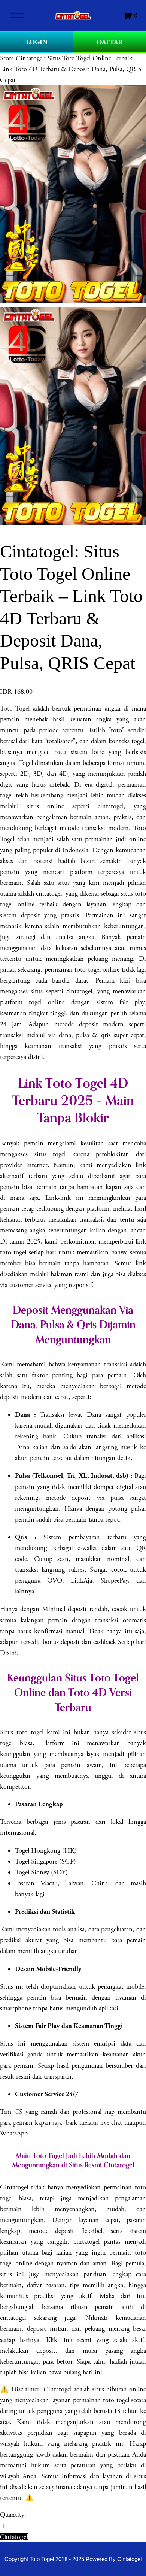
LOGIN (37, 42)
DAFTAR (109, 42)
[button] (14, 2537)
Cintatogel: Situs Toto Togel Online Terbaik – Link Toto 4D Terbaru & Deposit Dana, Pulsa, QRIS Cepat (71, 69)
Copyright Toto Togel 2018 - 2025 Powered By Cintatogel (73, 2559)
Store (7, 58)
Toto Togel (15, 709)
